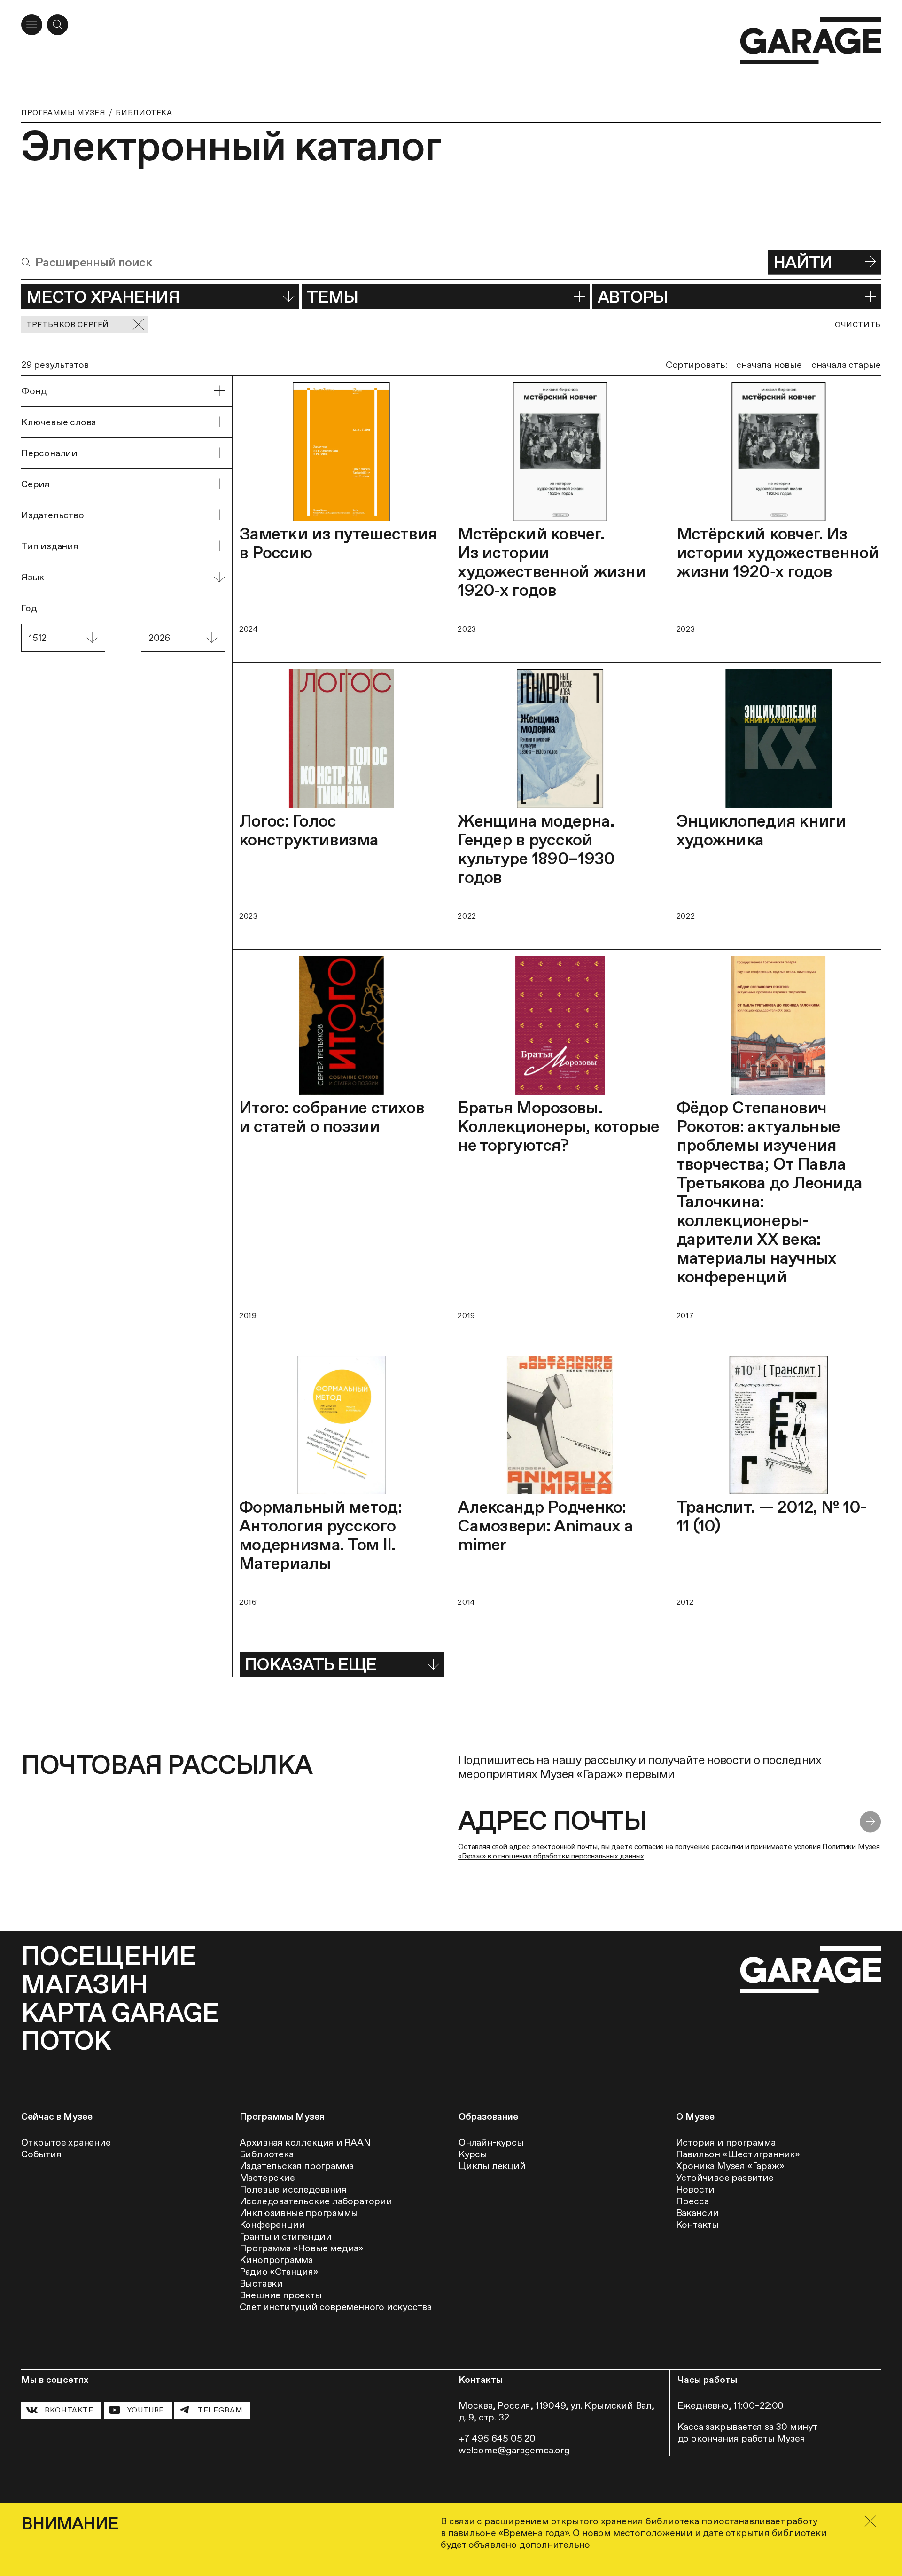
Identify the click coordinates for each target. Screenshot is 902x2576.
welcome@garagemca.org (514, 2450)
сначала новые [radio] (769, 365)
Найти (803, 262)
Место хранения (103, 297)
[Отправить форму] (870, 1822)
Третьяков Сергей (68, 324)
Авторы (633, 297)
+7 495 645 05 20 (497, 2438)
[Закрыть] (870, 2521)
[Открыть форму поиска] (58, 25)
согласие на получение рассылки (688, 1846)
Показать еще (311, 1664)
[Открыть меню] (32, 25)
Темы (332, 297)
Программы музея (63, 113)
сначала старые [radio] (846, 365)
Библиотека (144, 113)
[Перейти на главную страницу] (810, 41)
